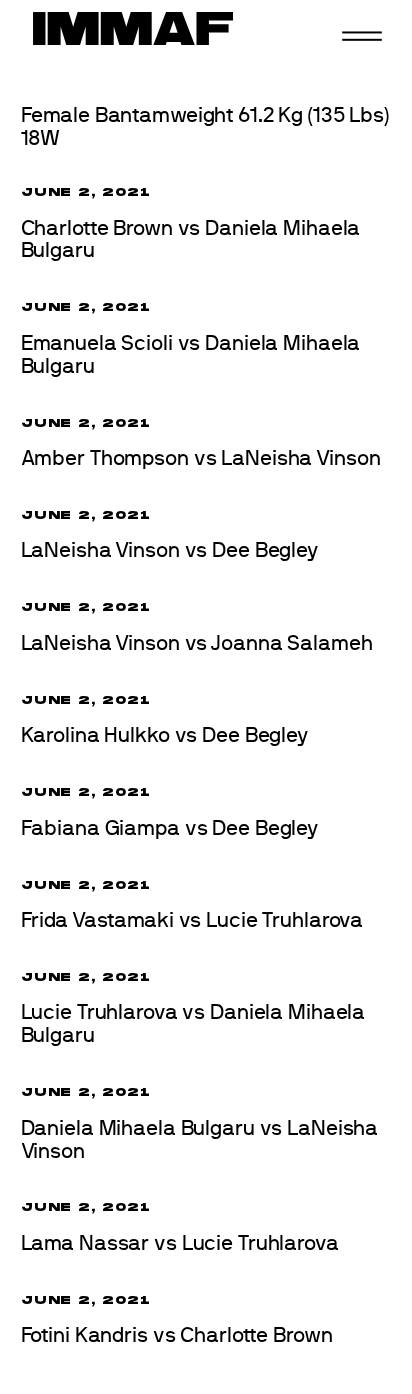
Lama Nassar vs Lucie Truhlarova (180, 1243)
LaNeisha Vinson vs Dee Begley (169, 550)
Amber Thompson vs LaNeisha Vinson (201, 458)
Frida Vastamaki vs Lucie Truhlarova (192, 920)
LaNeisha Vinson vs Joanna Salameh (197, 643)
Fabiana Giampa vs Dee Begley (170, 828)
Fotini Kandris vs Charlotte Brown (177, 1335)
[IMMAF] (133, 28)
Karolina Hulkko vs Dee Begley (164, 735)
